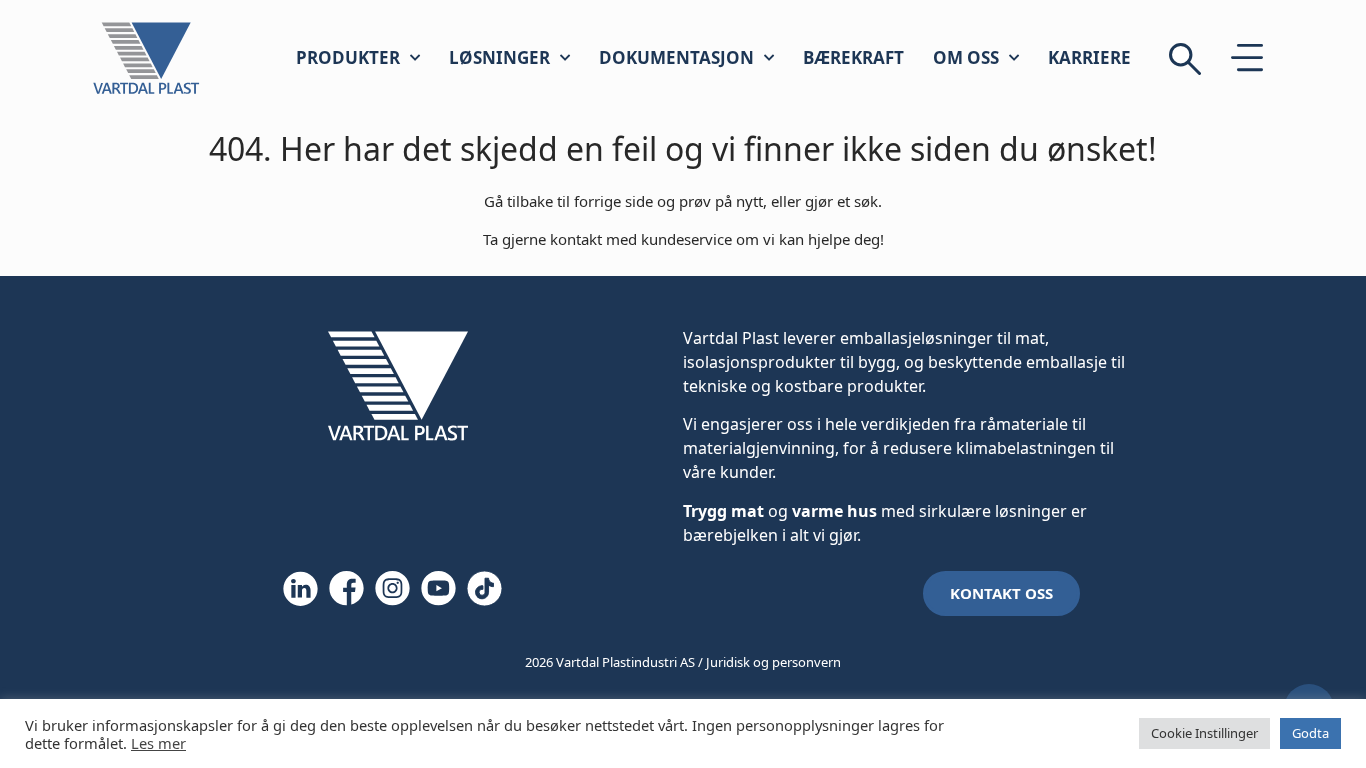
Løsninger (499, 57)
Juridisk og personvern (773, 662)
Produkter (348, 57)
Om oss (966, 57)
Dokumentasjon (676, 57)
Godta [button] (1310, 733)
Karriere (1089, 57)
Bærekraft (853, 57)
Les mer (158, 743)
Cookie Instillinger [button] (1204, 733)
